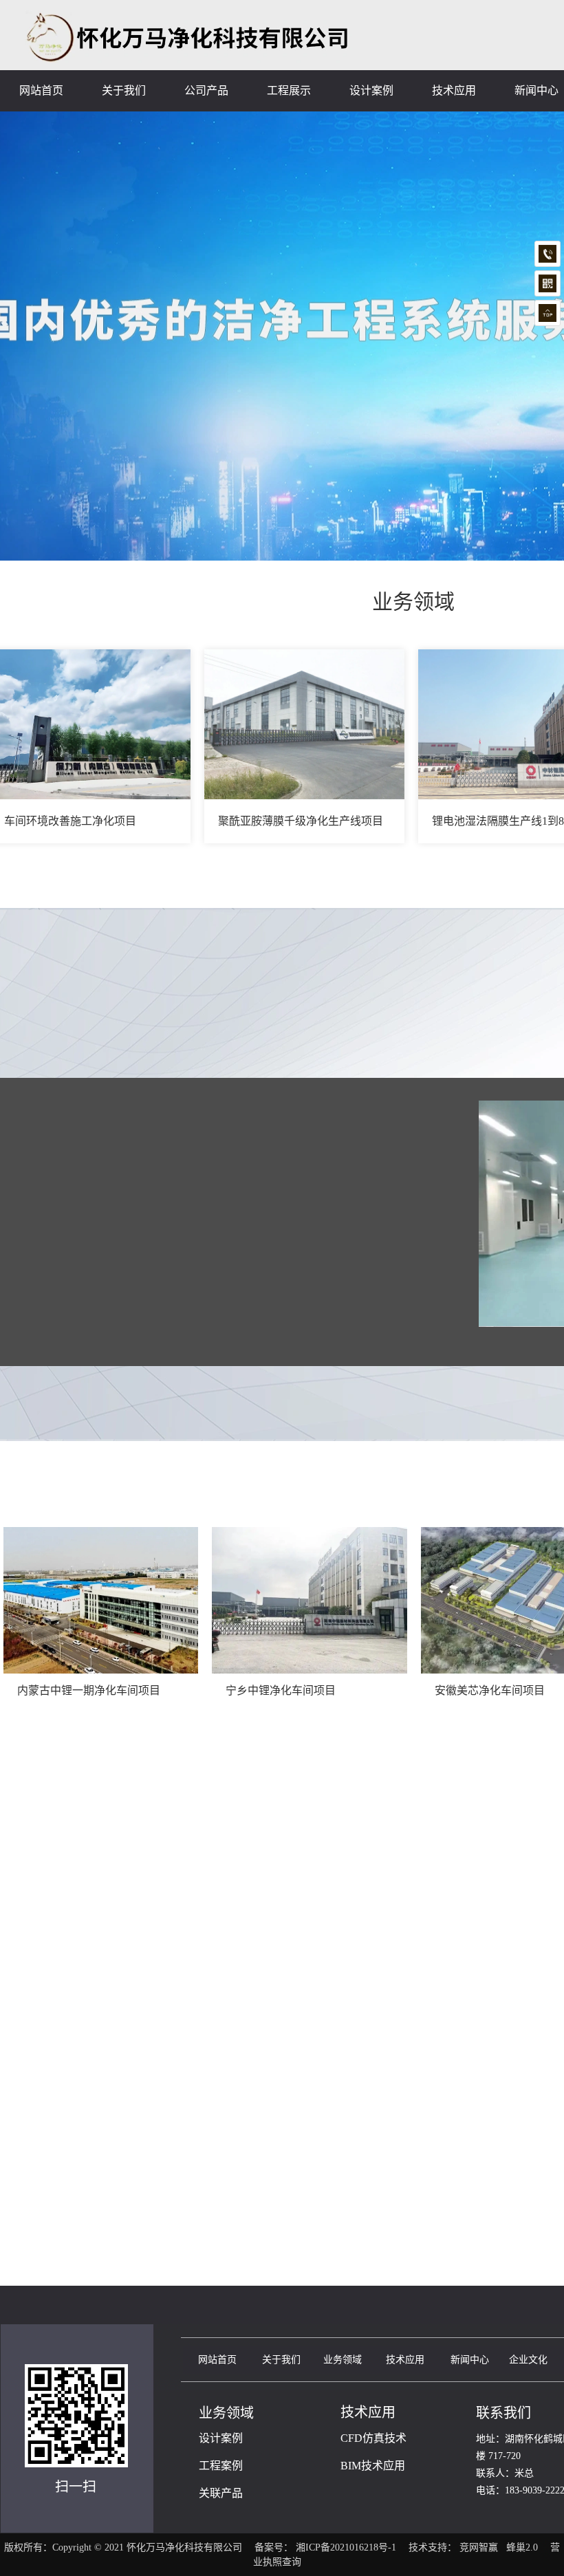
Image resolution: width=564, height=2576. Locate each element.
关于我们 (281, 2360)
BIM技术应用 (373, 2466)
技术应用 (405, 2360)
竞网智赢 (479, 2547)
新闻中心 (470, 2360)
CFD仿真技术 (373, 2438)
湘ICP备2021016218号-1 (346, 2547)
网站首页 (217, 2360)
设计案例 (221, 2438)
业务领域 (343, 2360)
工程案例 (221, 2466)
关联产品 (221, 2493)
